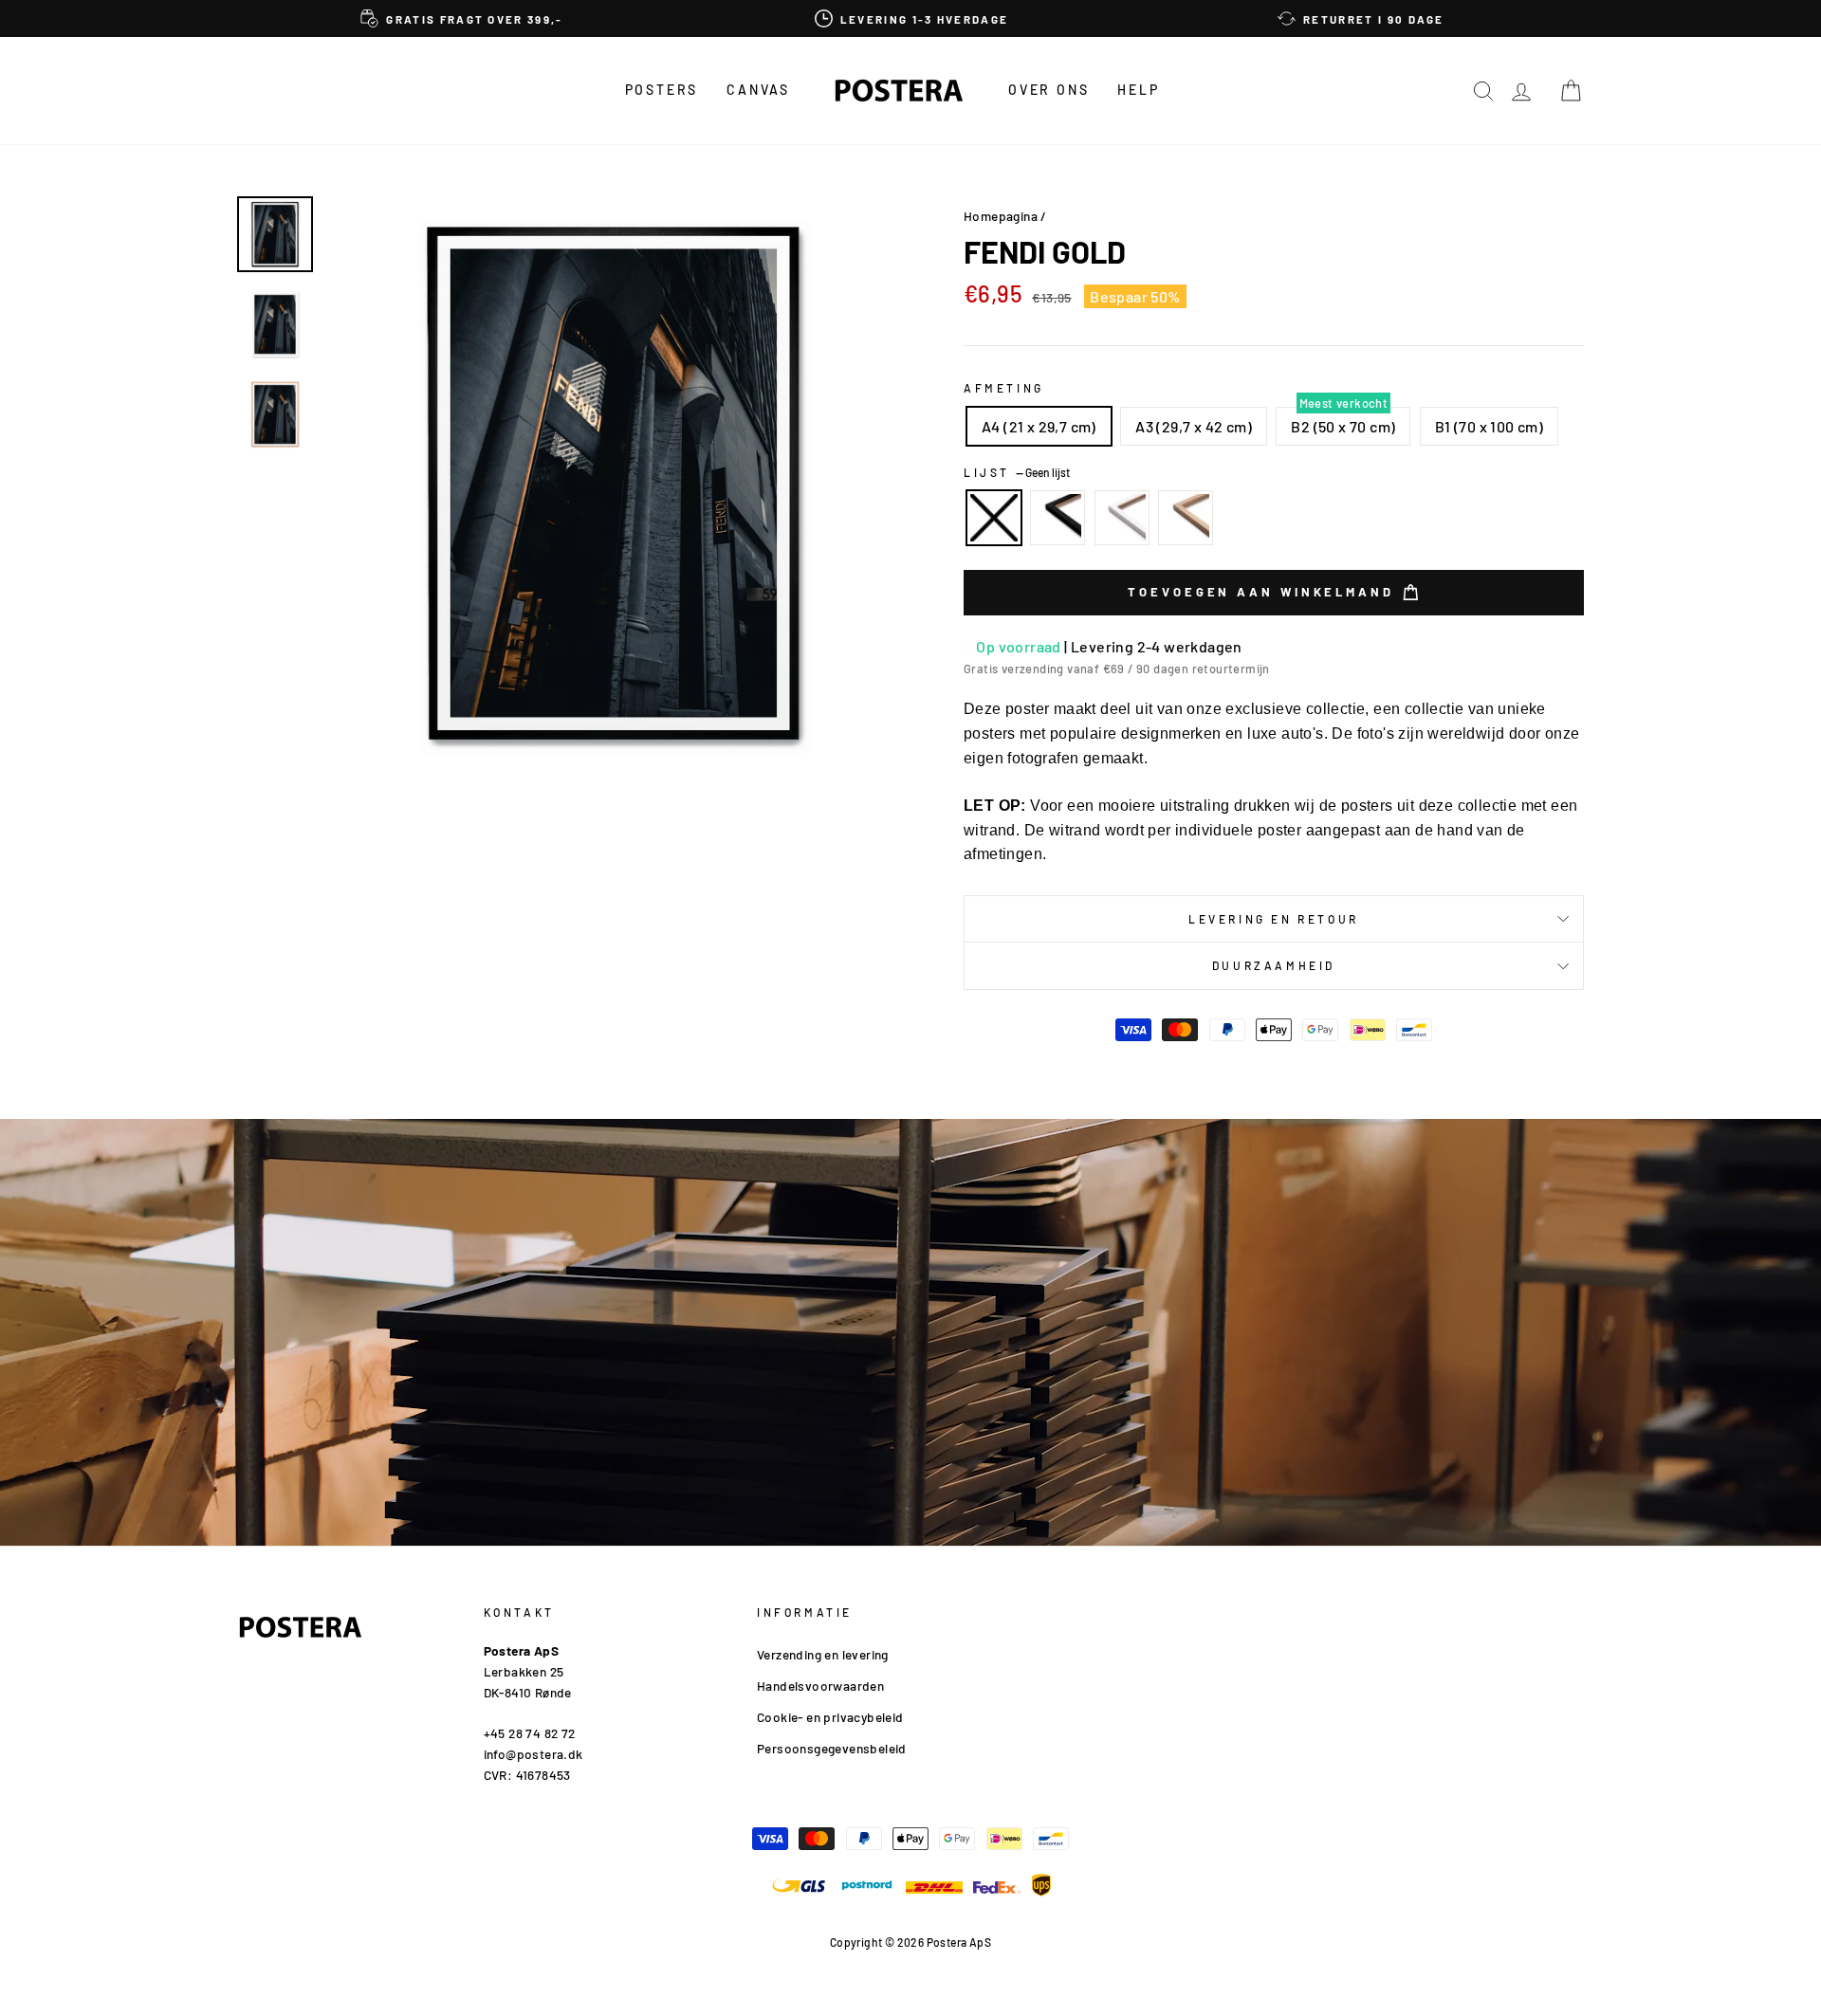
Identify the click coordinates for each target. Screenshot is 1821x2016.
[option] (462, 18)
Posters (662, 90)
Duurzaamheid (1274, 965)
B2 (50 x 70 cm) (1343, 426)
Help (1138, 90)
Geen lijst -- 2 (994, 518)
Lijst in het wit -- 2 (1122, 518)
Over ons (1048, 90)
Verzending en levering (823, 1654)
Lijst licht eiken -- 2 (1186, 518)
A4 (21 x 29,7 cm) (1039, 426)
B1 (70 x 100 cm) (1489, 426)
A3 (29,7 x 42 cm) (1194, 426)
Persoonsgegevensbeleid (832, 1748)
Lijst (1017, 472)
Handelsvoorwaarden (820, 1686)
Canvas (758, 90)
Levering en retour (1274, 919)
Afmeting (1004, 388)
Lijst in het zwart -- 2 (1058, 518)
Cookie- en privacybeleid (830, 1717)
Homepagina (1001, 216)
